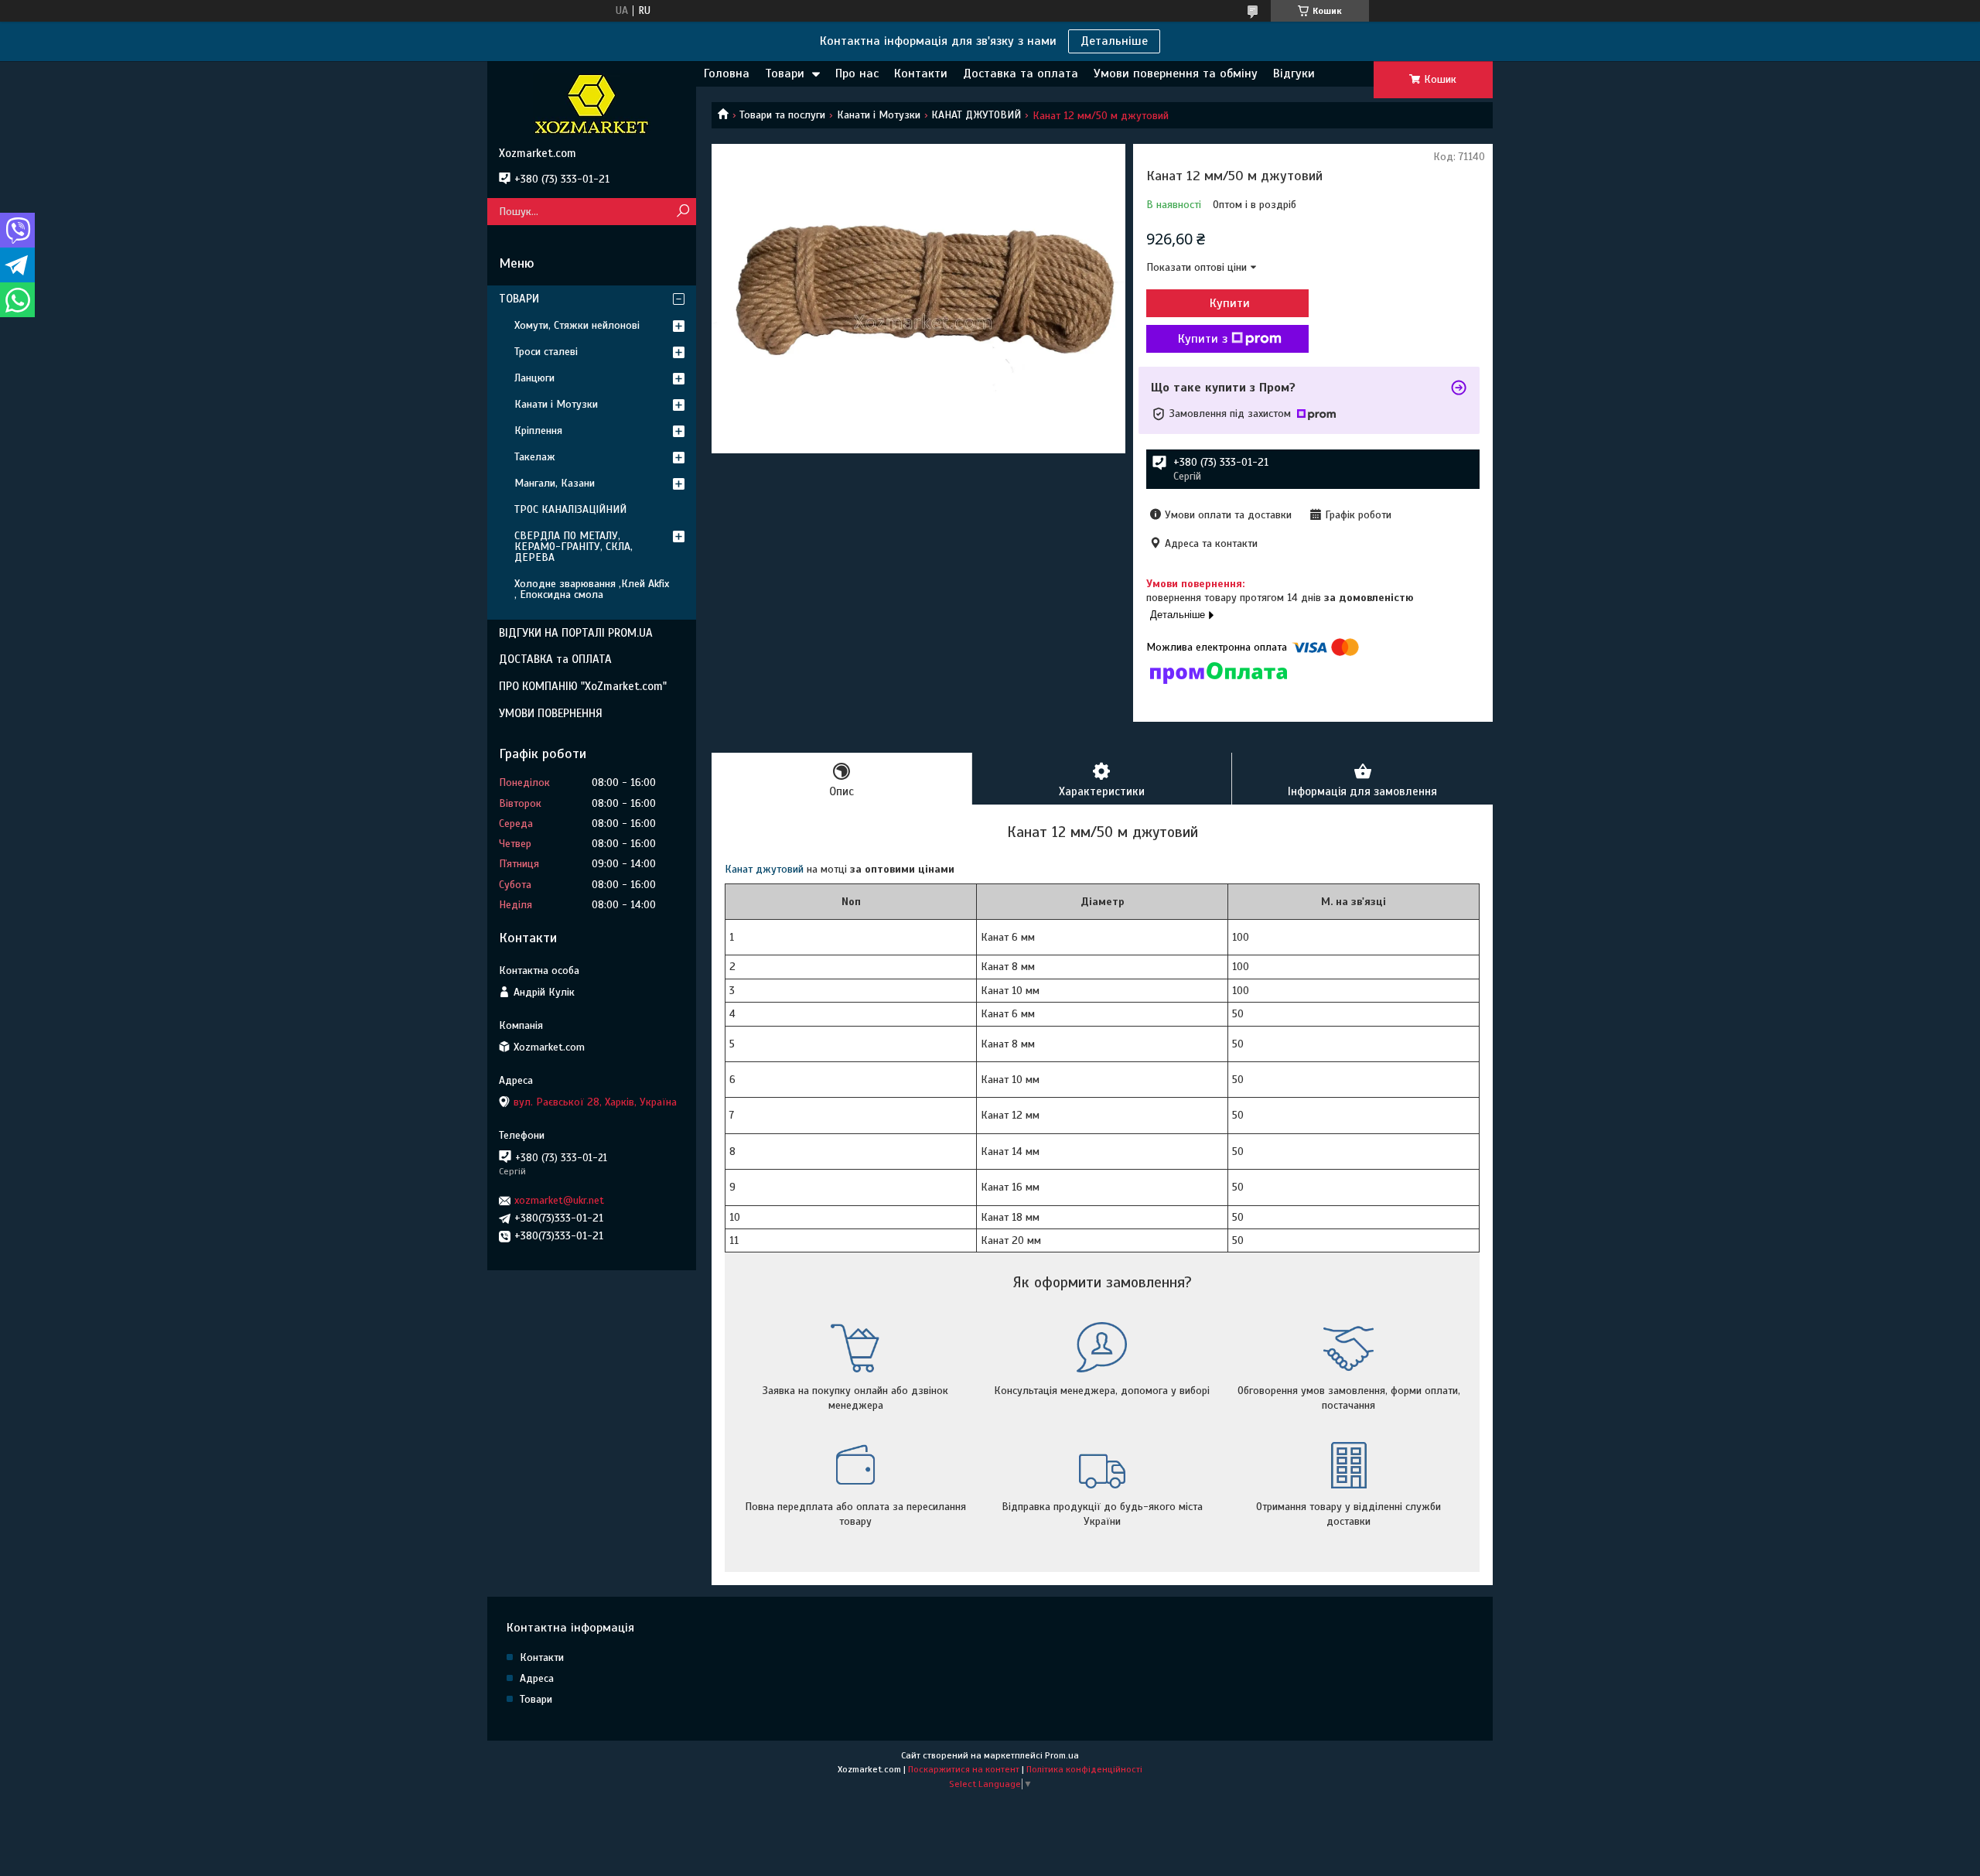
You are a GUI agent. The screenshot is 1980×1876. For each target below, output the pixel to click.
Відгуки (1294, 73)
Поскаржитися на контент (964, 1769)
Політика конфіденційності (1084, 1769)
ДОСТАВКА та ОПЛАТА (555, 659)
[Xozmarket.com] (592, 104)
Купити (1230, 303)
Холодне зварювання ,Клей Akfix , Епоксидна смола (592, 589)
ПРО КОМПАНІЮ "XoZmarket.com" (583, 686)
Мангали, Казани (555, 483)
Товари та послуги (782, 115)
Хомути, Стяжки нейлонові (577, 325)
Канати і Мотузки (879, 115)
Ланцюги (534, 378)
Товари (785, 73)
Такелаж (535, 457)
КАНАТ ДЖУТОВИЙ (976, 115)
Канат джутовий (764, 869)
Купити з (1203, 339)
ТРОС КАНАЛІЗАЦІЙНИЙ (570, 509)
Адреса (537, 1678)
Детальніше (1114, 41)
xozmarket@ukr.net (559, 1200)
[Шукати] (683, 212)
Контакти (921, 73)
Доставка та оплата (1021, 73)
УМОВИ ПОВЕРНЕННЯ (551, 713)
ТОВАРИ (519, 299)
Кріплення (538, 431)
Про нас (857, 73)
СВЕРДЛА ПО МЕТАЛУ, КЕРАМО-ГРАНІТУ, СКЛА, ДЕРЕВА (574, 547)
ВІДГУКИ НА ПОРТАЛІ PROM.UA (576, 633)
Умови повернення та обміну (1176, 73)
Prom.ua (1062, 1755)
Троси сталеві (546, 352)
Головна (727, 73)
